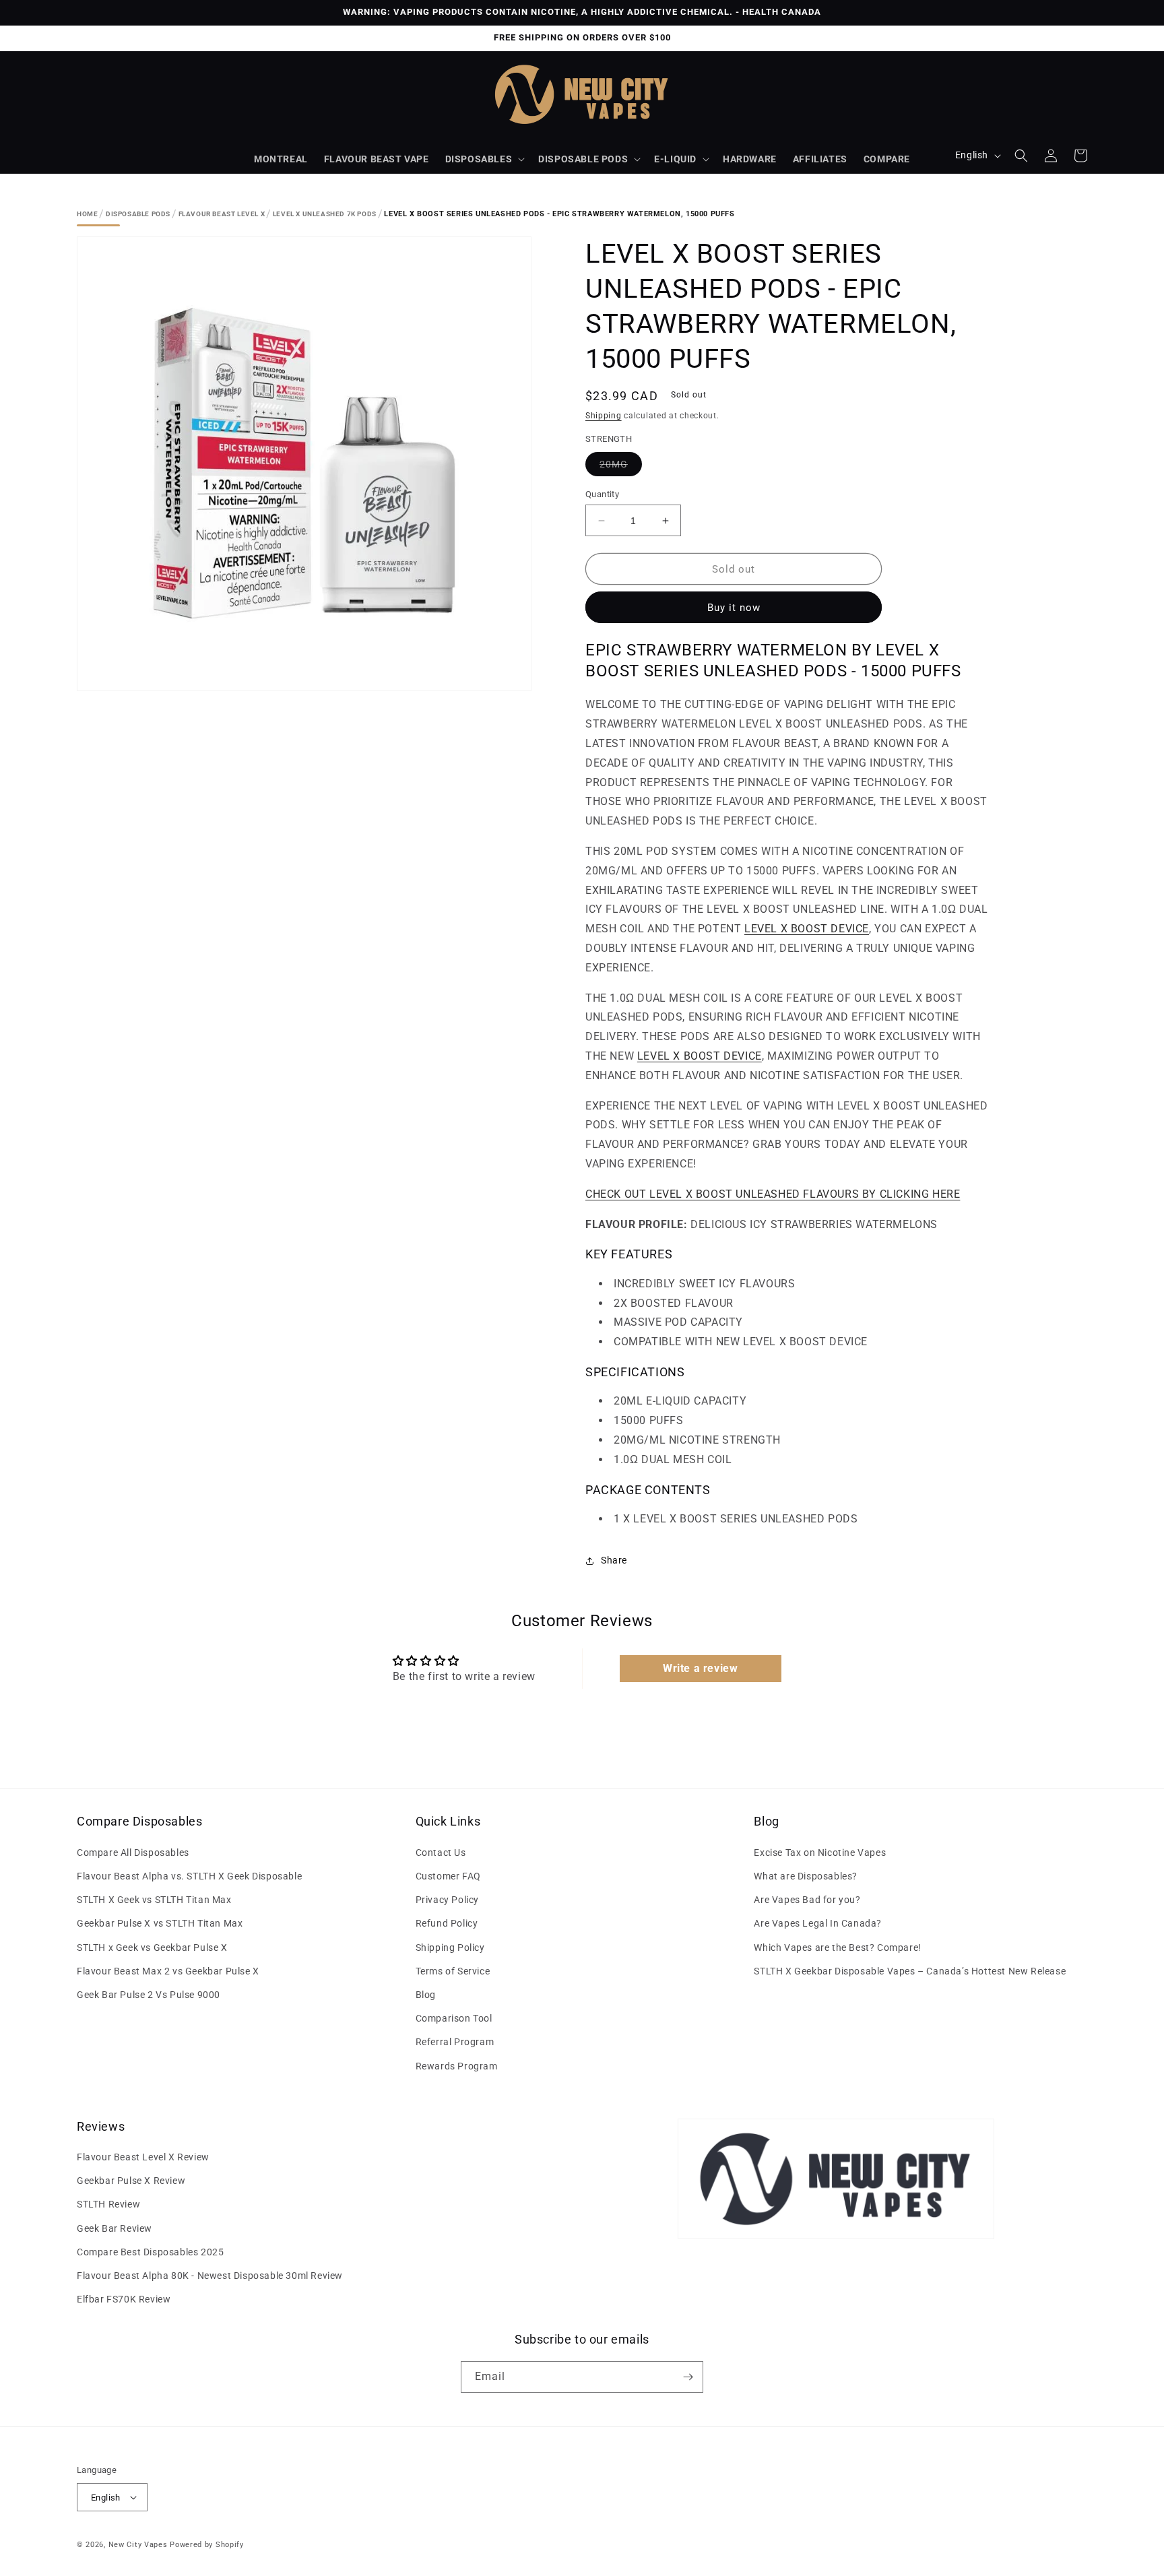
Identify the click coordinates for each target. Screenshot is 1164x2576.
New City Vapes (138, 2545)
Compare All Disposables (133, 1853)
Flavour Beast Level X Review (143, 2157)
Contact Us (441, 1853)
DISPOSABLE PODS (583, 159)
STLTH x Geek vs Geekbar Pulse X (152, 1947)
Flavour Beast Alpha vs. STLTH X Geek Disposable (189, 1876)
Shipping (604, 416)
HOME (87, 214)
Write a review (700, 1668)
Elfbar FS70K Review (124, 2299)
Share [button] (614, 1560)
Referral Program (455, 2042)
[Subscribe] (688, 2377)
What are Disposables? (806, 1876)
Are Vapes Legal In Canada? (818, 1923)
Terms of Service (453, 1971)
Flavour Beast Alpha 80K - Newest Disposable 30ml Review (210, 2276)
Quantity (602, 494)
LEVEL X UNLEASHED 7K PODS (325, 214)
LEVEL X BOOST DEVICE (807, 929)
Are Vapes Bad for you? (807, 1900)
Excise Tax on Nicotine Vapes (820, 1853)
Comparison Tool (454, 2018)
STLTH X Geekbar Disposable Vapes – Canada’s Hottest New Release (910, 1971)
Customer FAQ (448, 1876)
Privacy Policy (447, 1900)
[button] (484, 159)
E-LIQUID (675, 159)
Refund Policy (447, 1923)
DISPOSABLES (479, 159)
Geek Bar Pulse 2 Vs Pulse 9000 (149, 1995)
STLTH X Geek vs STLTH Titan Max (154, 1900)
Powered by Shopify (207, 2545)
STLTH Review (108, 2204)
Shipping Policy (450, 1947)
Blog (426, 1995)
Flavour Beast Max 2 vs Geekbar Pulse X (168, 1971)
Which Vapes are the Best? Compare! (837, 1947)
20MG (621, 467)
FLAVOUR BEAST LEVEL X (222, 214)
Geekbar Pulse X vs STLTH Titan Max (160, 1923)
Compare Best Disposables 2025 (150, 2252)
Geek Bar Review (115, 2228)
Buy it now (734, 608)
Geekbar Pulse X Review (131, 2181)
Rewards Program (457, 2066)
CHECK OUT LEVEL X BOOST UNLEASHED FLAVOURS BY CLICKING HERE (773, 1194)
